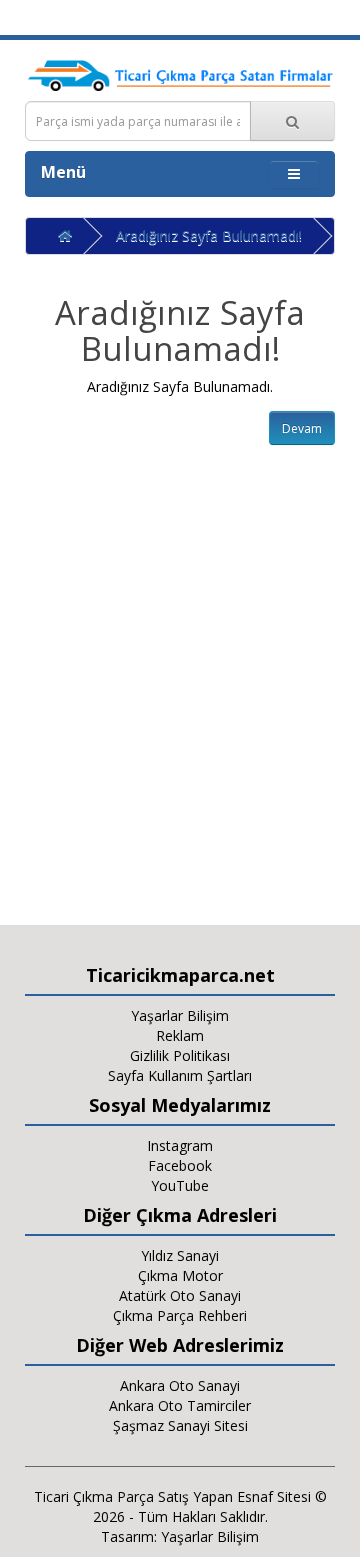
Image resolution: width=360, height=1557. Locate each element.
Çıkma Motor (180, 1275)
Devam (302, 428)
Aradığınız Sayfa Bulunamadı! (209, 235)
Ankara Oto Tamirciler (180, 1405)
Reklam (180, 1035)
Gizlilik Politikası (180, 1055)
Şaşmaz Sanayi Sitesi (180, 1425)
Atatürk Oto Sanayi (180, 1295)
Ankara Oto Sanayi (180, 1385)
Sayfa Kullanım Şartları (180, 1075)
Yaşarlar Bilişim (180, 1015)
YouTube (180, 1185)
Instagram (180, 1145)
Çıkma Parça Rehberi (180, 1315)
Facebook (180, 1165)
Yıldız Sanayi (180, 1255)
